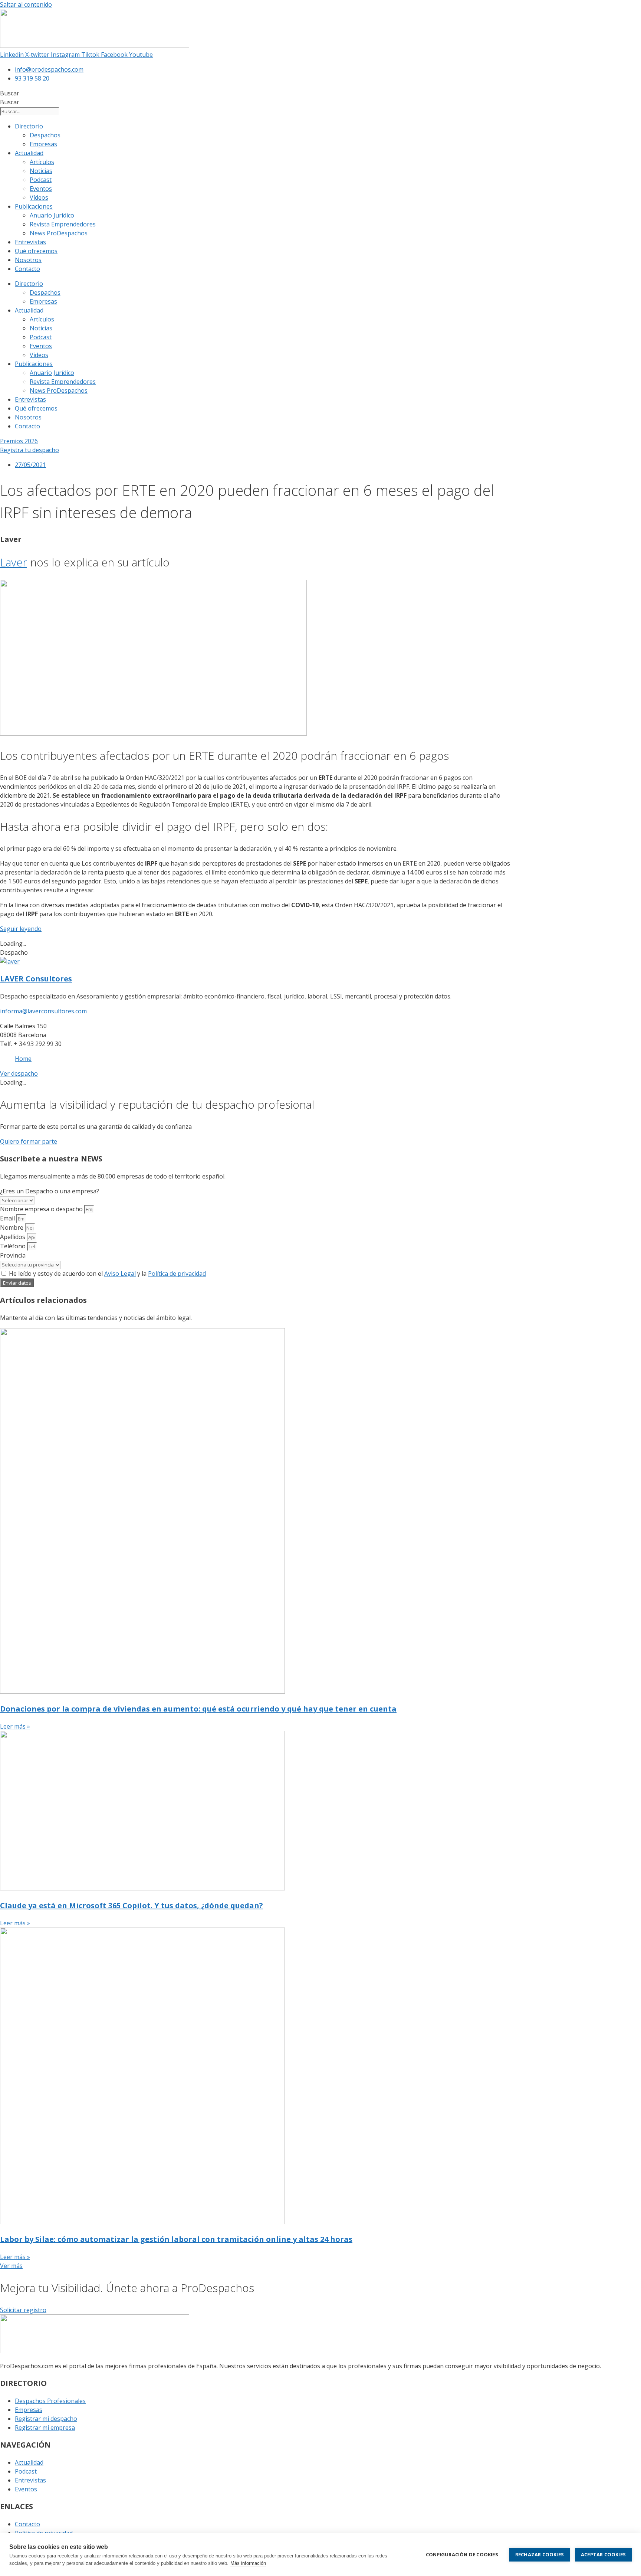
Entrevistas (30, 242)
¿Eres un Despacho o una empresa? (50, 1191)
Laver (14, 562)
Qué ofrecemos (36, 251)
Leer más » (15, 1726)
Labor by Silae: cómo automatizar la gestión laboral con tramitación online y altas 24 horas (176, 2239)
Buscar (10, 93)
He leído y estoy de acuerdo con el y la (107, 1274)
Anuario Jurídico (52, 215)
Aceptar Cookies (603, 2554)
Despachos (45, 135)
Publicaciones (34, 206)
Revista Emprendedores (63, 224)
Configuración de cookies (462, 2554)
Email (8, 1218)
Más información (248, 2563)
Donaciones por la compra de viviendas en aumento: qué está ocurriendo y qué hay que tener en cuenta (198, 1709)
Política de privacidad (177, 1274)
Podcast (41, 180)
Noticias (41, 171)
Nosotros (28, 260)
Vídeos (39, 197)
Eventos (41, 189)
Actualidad (29, 153)
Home (23, 1059)
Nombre (12, 1227)
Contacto (27, 269)
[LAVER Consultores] (10, 961)
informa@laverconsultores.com (43, 1011)
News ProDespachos (59, 233)
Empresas (43, 144)
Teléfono (14, 1246)
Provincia (13, 1255)
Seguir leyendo (21, 929)
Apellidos (13, 1237)
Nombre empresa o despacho (42, 1209)
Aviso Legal (120, 1274)
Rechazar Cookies (540, 2554)
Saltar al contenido (26, 4)
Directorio (29, 126)
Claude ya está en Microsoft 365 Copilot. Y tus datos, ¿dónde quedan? (132, 1905)
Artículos (42, 162)
